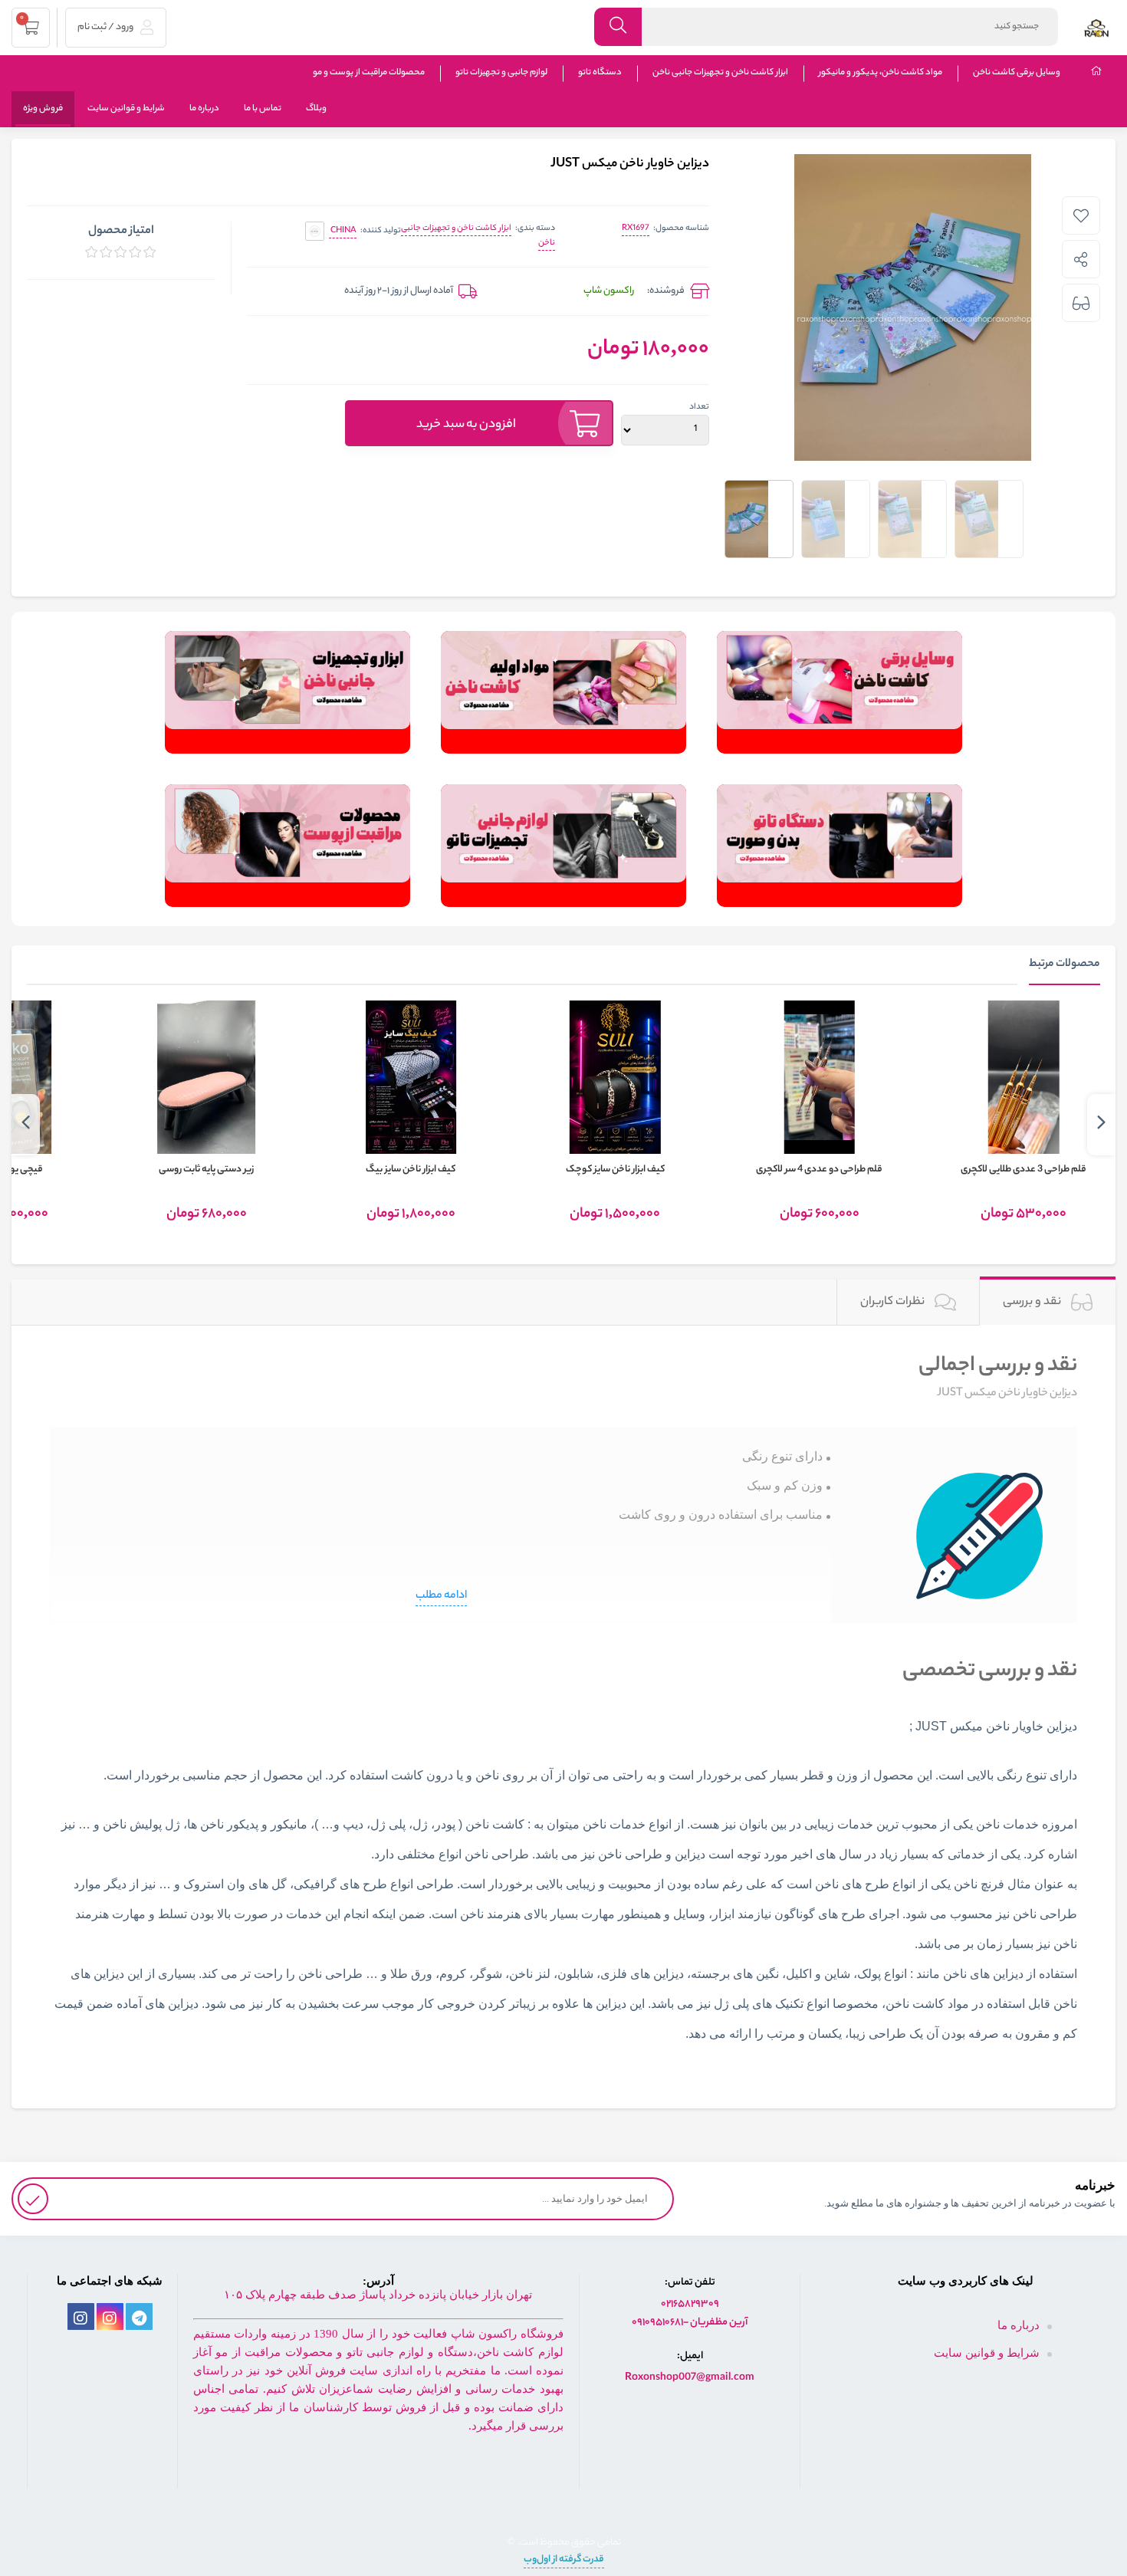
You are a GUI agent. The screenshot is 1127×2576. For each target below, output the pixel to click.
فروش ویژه (43, 109)
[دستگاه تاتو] (839, 846)
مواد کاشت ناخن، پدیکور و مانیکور (881, 73)
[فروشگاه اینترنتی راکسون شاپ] (1096, 27)
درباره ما (204, 109)
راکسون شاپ (609, 291)
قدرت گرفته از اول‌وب (564, 2560)
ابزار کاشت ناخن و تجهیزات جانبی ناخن (720, 73)
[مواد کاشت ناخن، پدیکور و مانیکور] (563, 692)
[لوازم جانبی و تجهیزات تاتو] (563, 846)
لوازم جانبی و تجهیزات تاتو (501, 73)
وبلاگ (316, 109)
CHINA (343, 231)
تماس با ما (263, 109)
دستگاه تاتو (600, 73)
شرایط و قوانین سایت (126, 109)
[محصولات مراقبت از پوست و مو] (287, 846)
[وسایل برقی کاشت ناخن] (839, 692)
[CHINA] (315, 231)
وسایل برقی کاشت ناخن (1017, 73)
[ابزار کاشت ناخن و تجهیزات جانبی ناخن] (287, 692)
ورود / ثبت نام (106, 27)
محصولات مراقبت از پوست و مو (369, 73)
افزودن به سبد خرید (466, 425)
